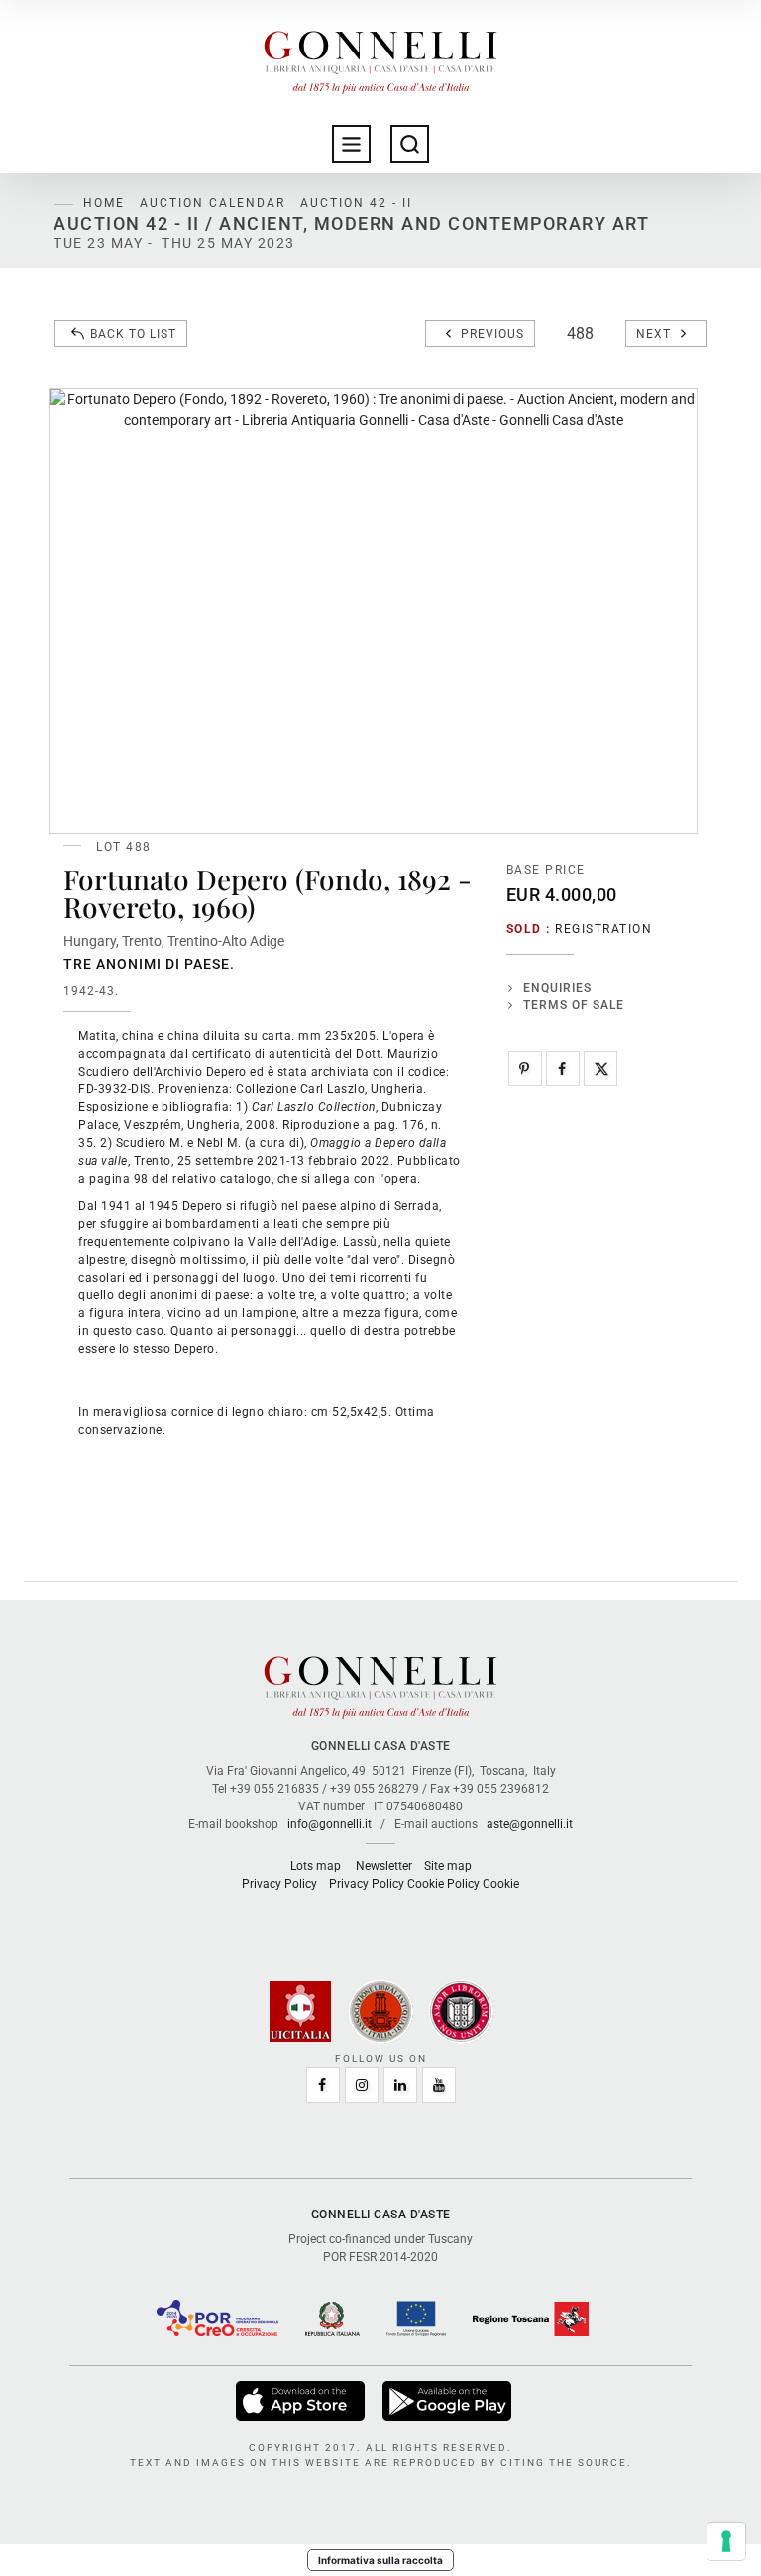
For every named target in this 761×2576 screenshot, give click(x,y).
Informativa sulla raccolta (380, 2560)
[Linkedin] (400, 2085)
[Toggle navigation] (351, 144)
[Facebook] (563, 1069)
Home (104, 203)
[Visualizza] (302, 2401)
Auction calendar (213, 203)
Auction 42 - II (356, 203)
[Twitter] (600, 1069)
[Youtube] (439, 2085)
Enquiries (557, 988)
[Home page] (380, 57)
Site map (448, 1866)
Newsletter (384, 1866)
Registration (603, 929)
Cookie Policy (443, 1884)
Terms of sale (574, 1005)
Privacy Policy (279, 1884)
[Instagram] (362, 2085)
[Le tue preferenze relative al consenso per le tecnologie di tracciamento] (726, 2541)
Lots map (316, 1866)
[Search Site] (410, 144)
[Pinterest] (525, 1069)
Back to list (133, 334)
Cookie (501, 1884)
